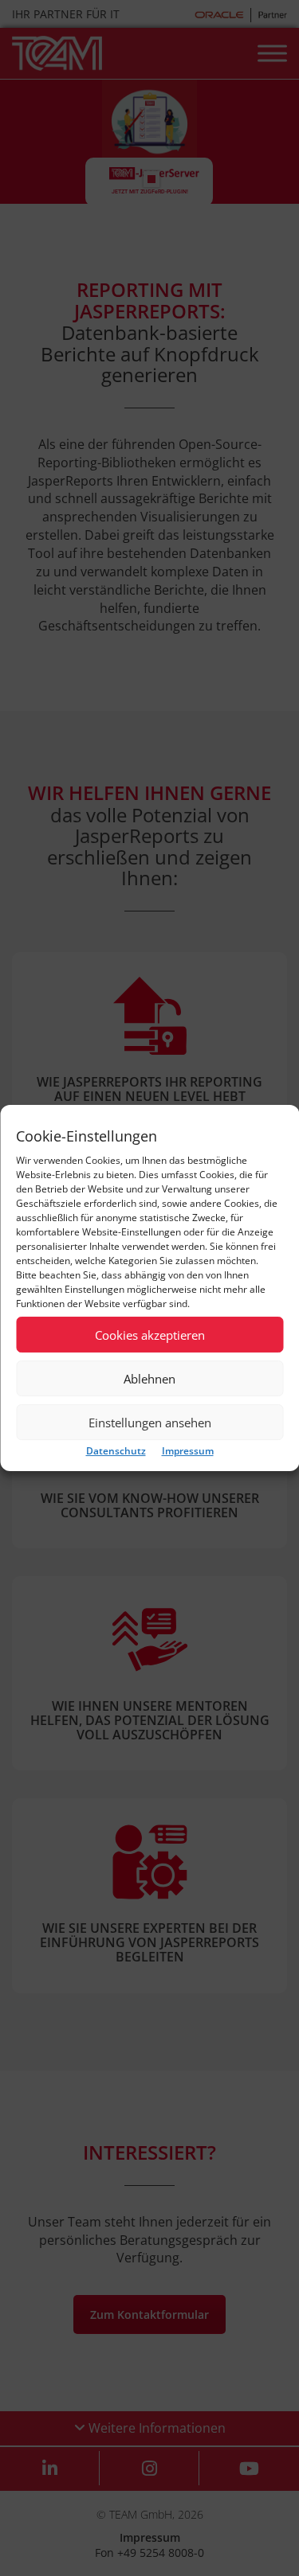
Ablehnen (149, 1379)
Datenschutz (116, 1451)
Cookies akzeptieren (150, 1335)
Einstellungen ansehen (150, 1423)
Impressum (188, 1451)
